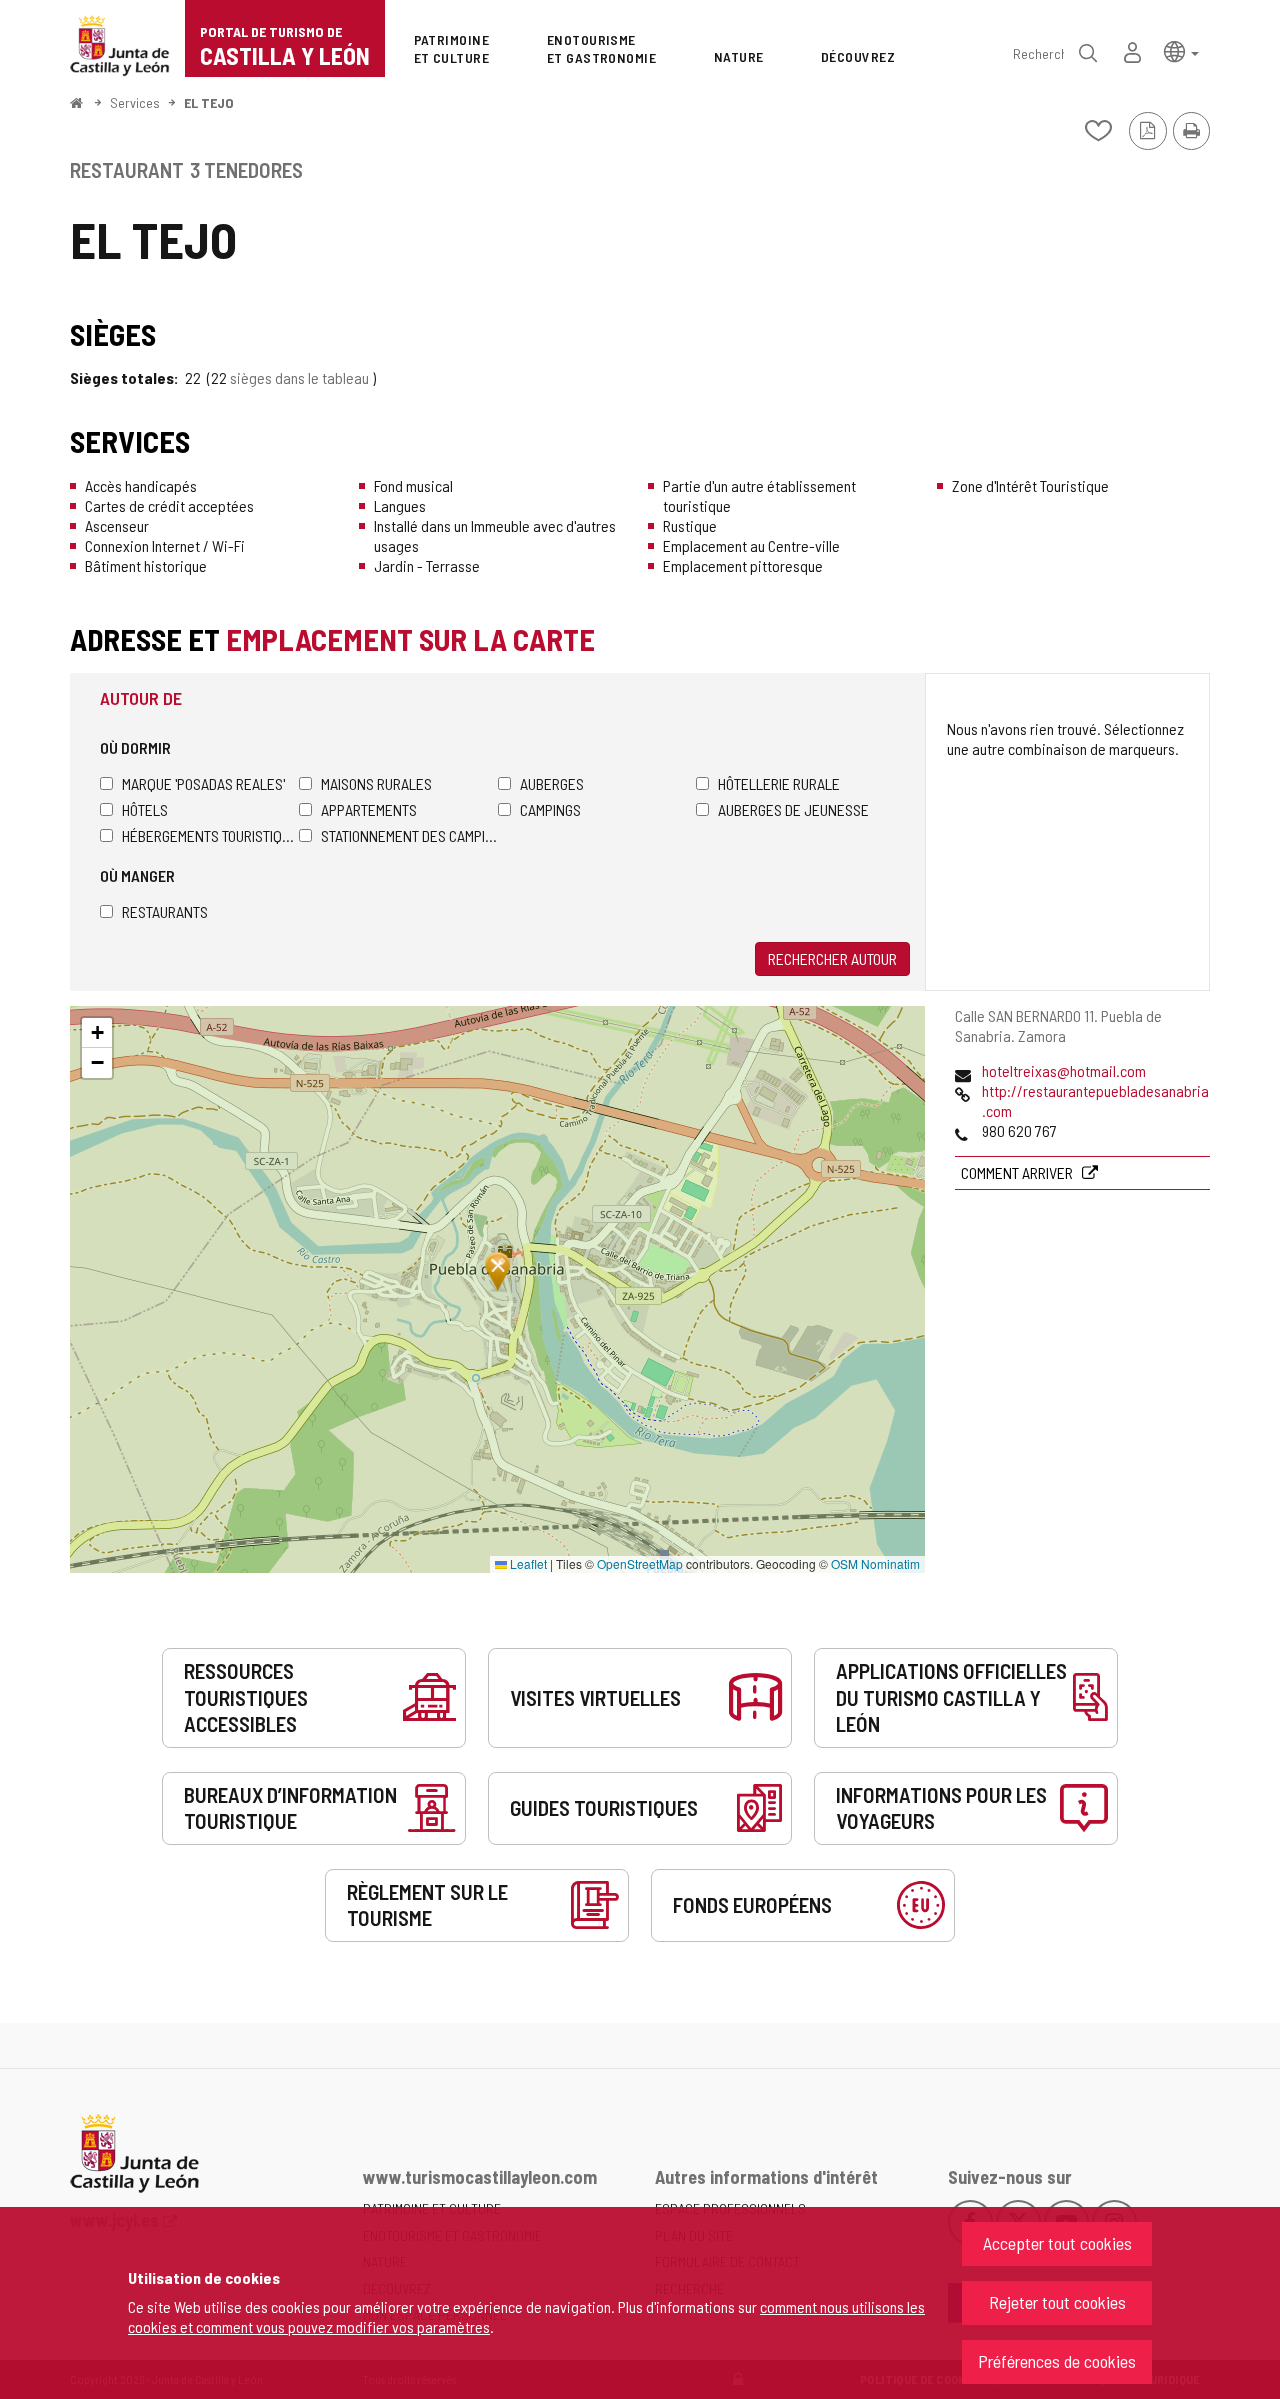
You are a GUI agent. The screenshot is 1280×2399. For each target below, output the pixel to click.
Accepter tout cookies (1057, 2243)
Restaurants (165, 911)
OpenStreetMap (640, 1563)
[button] (1181, 50)
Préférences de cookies (1057, 2361)
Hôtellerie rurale (779, 783)
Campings (550, 809)
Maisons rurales (376, 783)
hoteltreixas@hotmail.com (1064, 1070)
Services (135, 102)
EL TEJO (209, 102)
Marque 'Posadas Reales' (203, 783)
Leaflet (527, 1563)
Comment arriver (1018, 1172)
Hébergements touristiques (210, 835)
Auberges (552, 783)
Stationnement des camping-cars (409, 835)
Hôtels (145, 809)
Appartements (369, 809)
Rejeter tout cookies (1057, 2302)
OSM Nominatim (875, 1563)
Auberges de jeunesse (793, 809)
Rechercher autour (832, 958)
